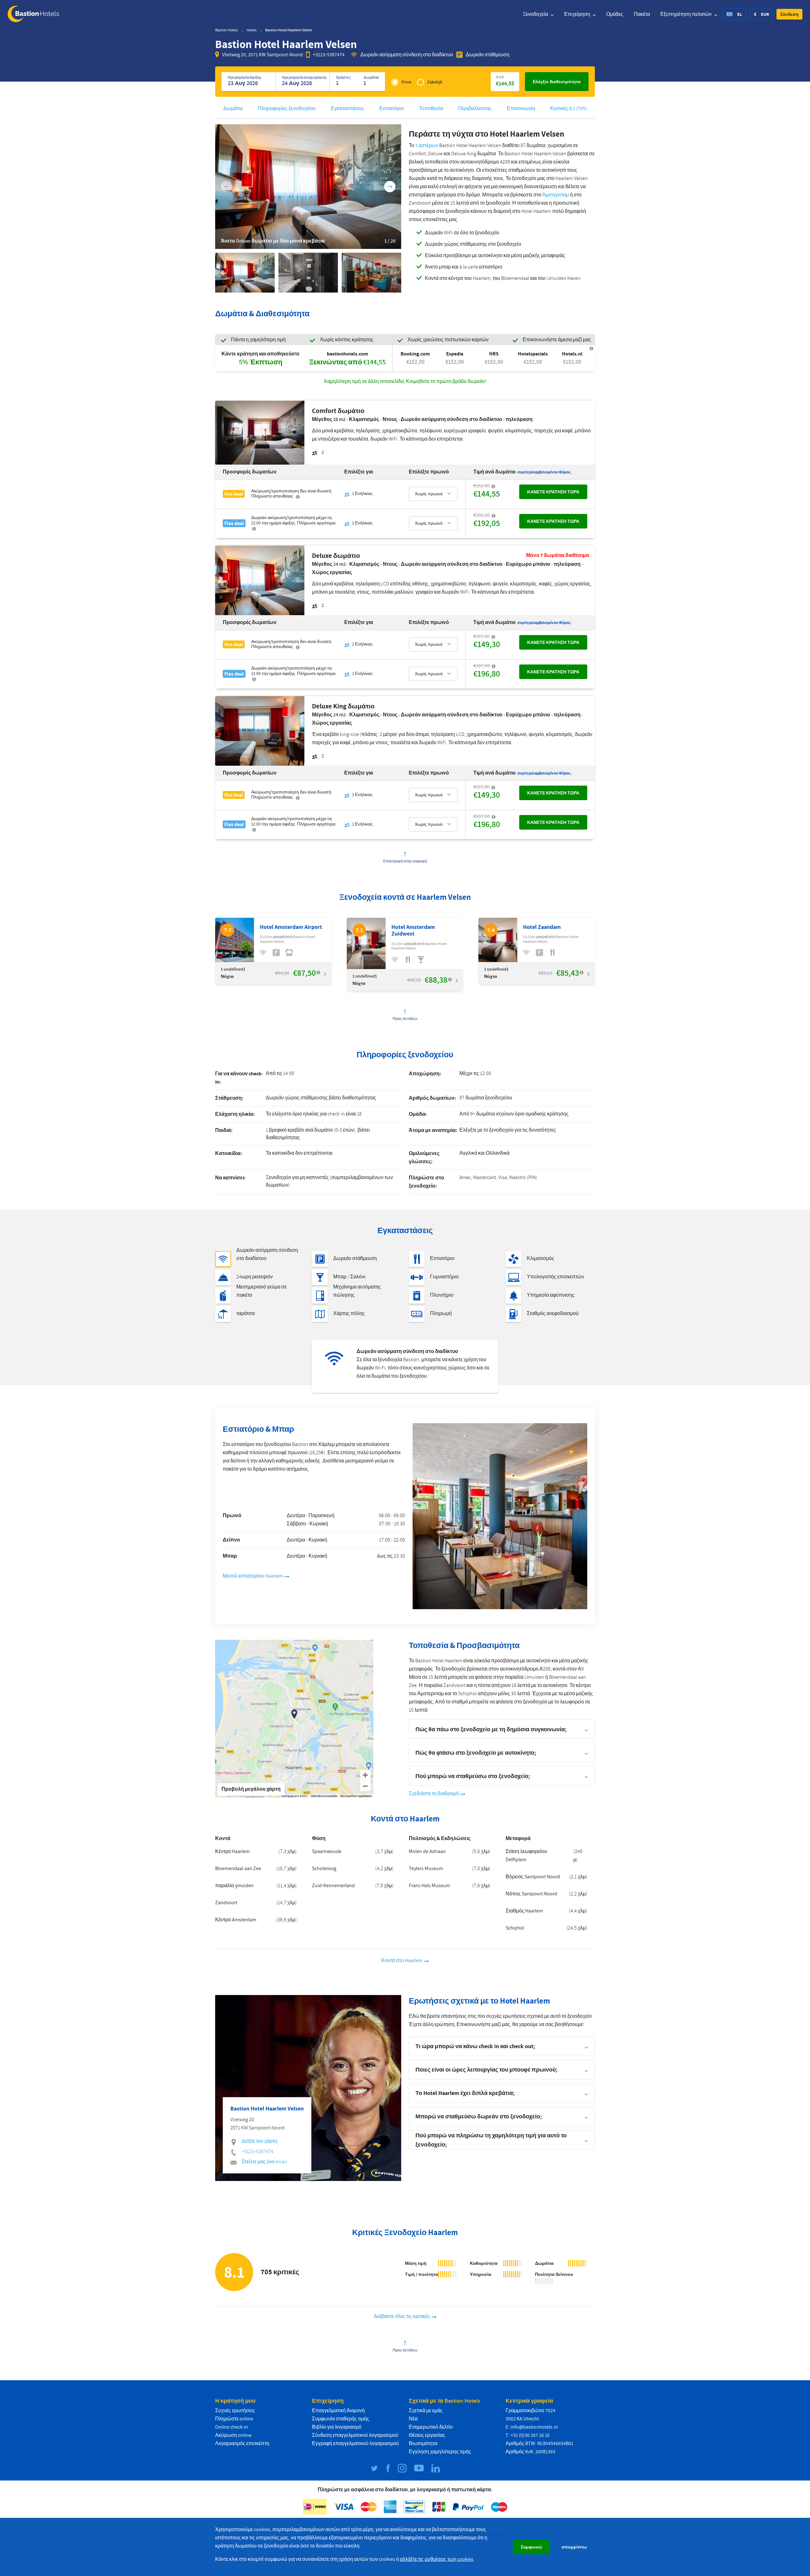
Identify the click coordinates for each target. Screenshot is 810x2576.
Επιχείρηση (578, 14)
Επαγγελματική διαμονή (338, 2411)
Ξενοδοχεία (536, 14)
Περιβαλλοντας (475, 108)
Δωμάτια (233, 108)
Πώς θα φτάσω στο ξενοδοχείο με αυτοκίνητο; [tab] (476, 1753)
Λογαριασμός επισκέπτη (242, 2443)
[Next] (390, 187)
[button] (789, 14)
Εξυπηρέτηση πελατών (686, 14)
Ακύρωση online (233, 2435)
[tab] (502, 2046)
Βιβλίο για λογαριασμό (337, 2427)
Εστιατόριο (392, 108)
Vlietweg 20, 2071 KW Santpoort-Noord (262, 55)
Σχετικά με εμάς (426, 2411)
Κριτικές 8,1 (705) (569, 108)
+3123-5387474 (329, 55)
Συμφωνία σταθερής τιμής (341, 2419)
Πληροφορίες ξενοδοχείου (287, 108)
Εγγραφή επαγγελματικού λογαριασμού (355, 2443)
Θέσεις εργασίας (427, 2435)
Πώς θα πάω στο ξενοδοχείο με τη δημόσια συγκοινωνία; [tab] (491, 1729)
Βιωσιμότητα (423, 2443)
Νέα (413, 2419)
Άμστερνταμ (556, 195)
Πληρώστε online (234, 2419)
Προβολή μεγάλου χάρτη (251, 1789)
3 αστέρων (427, 145)
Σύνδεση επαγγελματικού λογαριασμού (355, 2435)
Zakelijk (435, 82)
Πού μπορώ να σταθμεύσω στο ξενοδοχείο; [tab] (473, 1776)
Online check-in (232, 2427)
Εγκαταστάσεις (348, 108)
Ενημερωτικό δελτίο (431, 2427)
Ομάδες (615, 14)
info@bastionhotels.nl (534, 2427)
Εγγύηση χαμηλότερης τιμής (440, 2452)
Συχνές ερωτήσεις (235, 2411)
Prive (406, 82)
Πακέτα (642, 14)
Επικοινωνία (521, 108)
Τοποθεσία (431, 108)
